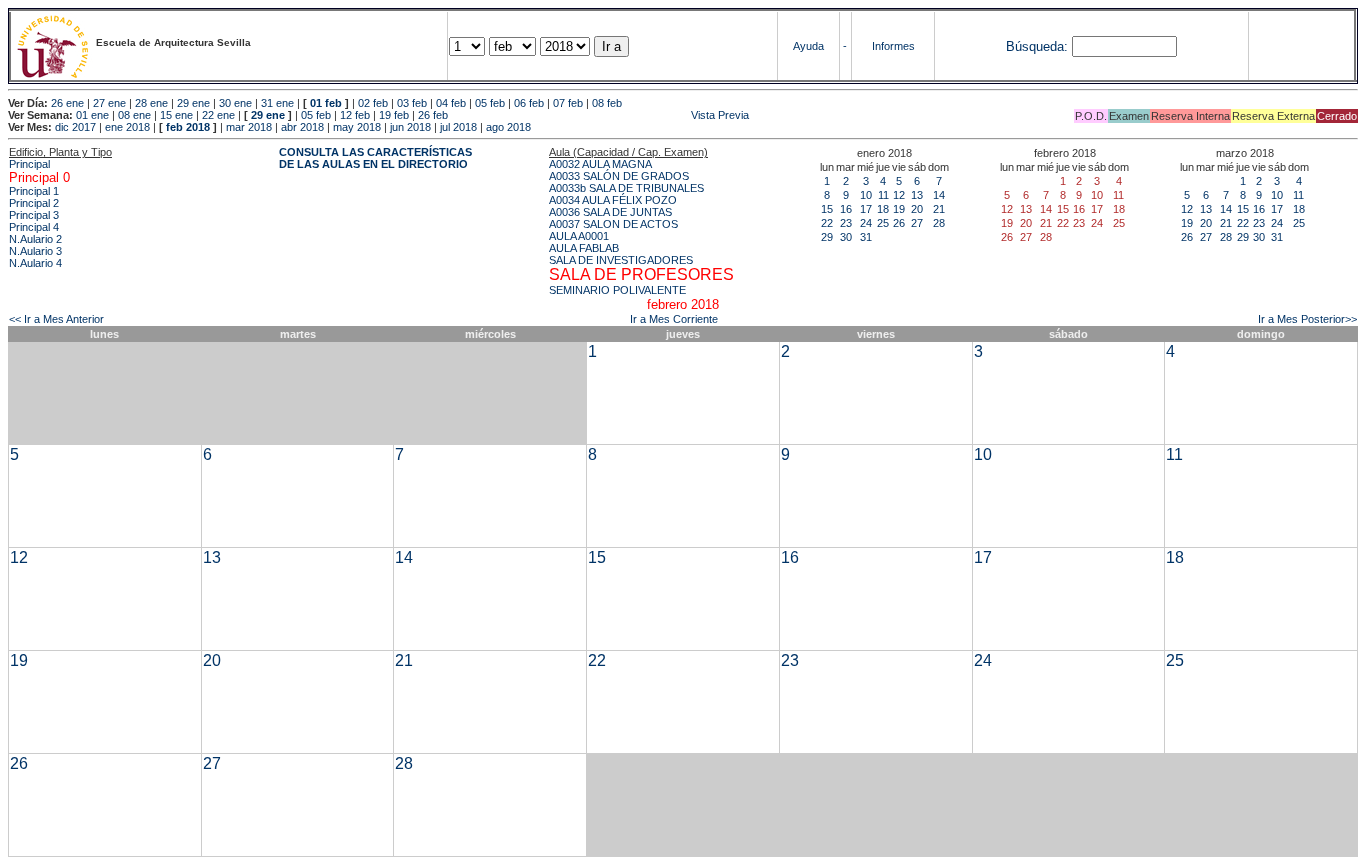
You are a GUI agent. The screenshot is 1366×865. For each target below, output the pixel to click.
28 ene (151, 103)
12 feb (355, 115)
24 (866, 223)
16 (846, 209)
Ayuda (808, 46)
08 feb (607, 103)
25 (883, 223)
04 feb (451, 103)
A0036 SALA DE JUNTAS (610, 212)
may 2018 (357, 127)
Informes (893, 46)
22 (827, 223)
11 (883, 195)
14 (939, 195)
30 (846, 237)
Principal (29, 164)
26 (899, 223)
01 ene (92, 115)
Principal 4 (34, 227)
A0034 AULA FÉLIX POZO (613, 200)
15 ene (176, 115)
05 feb (490, 103)
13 (917, 195)
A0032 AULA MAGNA (600, 164)
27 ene (109, 103)
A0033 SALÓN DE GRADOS (619, 176)
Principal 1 (34, 191)
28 (939, 223)
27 (917, 223)
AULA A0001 (579, 236)
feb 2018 (188, 127)
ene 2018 (127, 127)
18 (883, 209)
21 (939, 209)
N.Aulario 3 (35, 251)
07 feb (568, 103)
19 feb (394, 115)
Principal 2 (34, 203)
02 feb (373, 103)
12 (899, 195)
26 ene (67, 103)
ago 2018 (508, 127)
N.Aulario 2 (35, 239)
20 (917, 209)
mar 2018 (249, 127)
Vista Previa (600, 115)
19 (899, 209)
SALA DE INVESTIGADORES (621, 260)
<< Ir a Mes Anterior (56, 319)
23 (846, 223)
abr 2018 (302, 127)
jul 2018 (458, 127)
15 (827, 209)
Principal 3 (34, 215)
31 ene (277, 103)
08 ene (134, 115)
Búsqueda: (1037, 46)
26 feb (433, 115)
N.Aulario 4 (35, 263)
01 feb (326, 103)
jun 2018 (410, 127)
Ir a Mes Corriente (674, 319)
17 (866, 209)
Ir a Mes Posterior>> (1307, 319)
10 (866, 195)
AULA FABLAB (584, 248)
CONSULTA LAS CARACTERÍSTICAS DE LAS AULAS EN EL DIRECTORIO (375, 158)
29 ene (193, 103)
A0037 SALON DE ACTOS (613, 224)
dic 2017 (75, 127)
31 (866, 237)
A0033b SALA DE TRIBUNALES (626, 188)
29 (827, 237)
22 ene (218, 115)
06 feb (529, 103)
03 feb (412, 103)
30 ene (235, 103)
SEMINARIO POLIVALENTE (617, 290)
